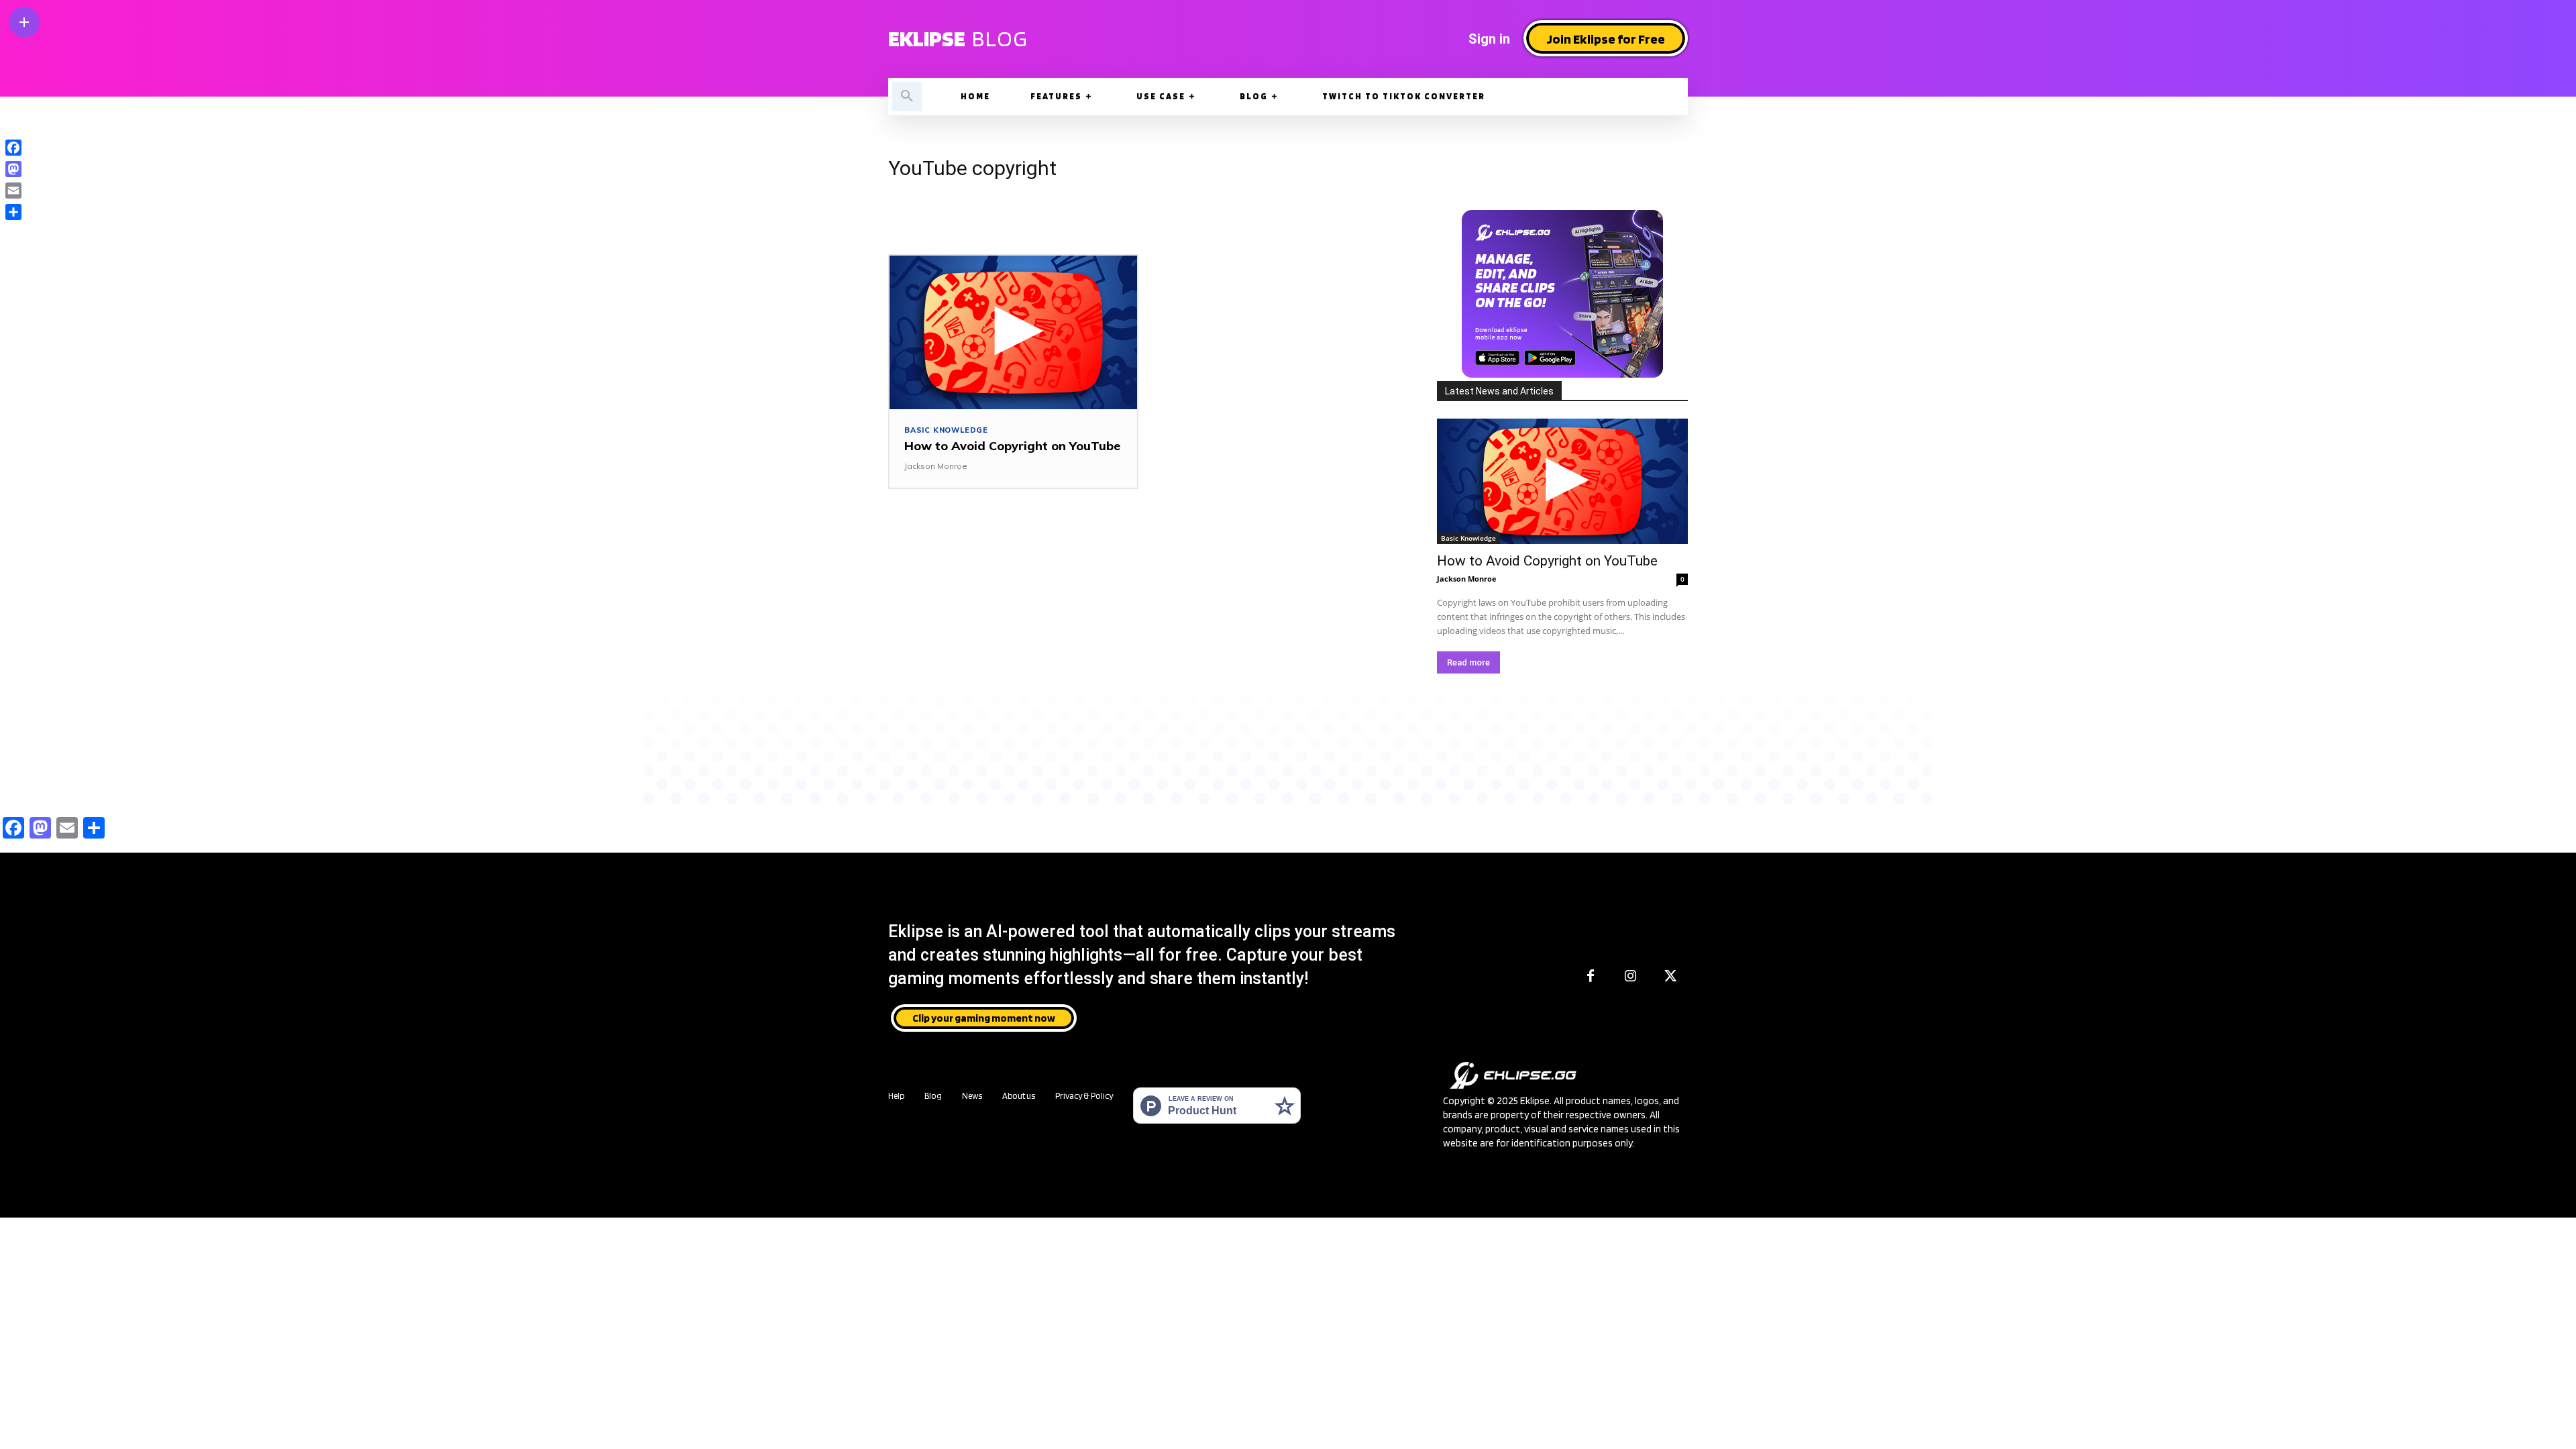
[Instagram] (1631, 977)
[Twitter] (1671, 977)
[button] (907, 97)
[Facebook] (1591, 977)
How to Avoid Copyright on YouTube (1012, 446)
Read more (1468, 662)
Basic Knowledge (946, 430)
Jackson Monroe (936, 466)
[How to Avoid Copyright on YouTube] (1013, 332)
